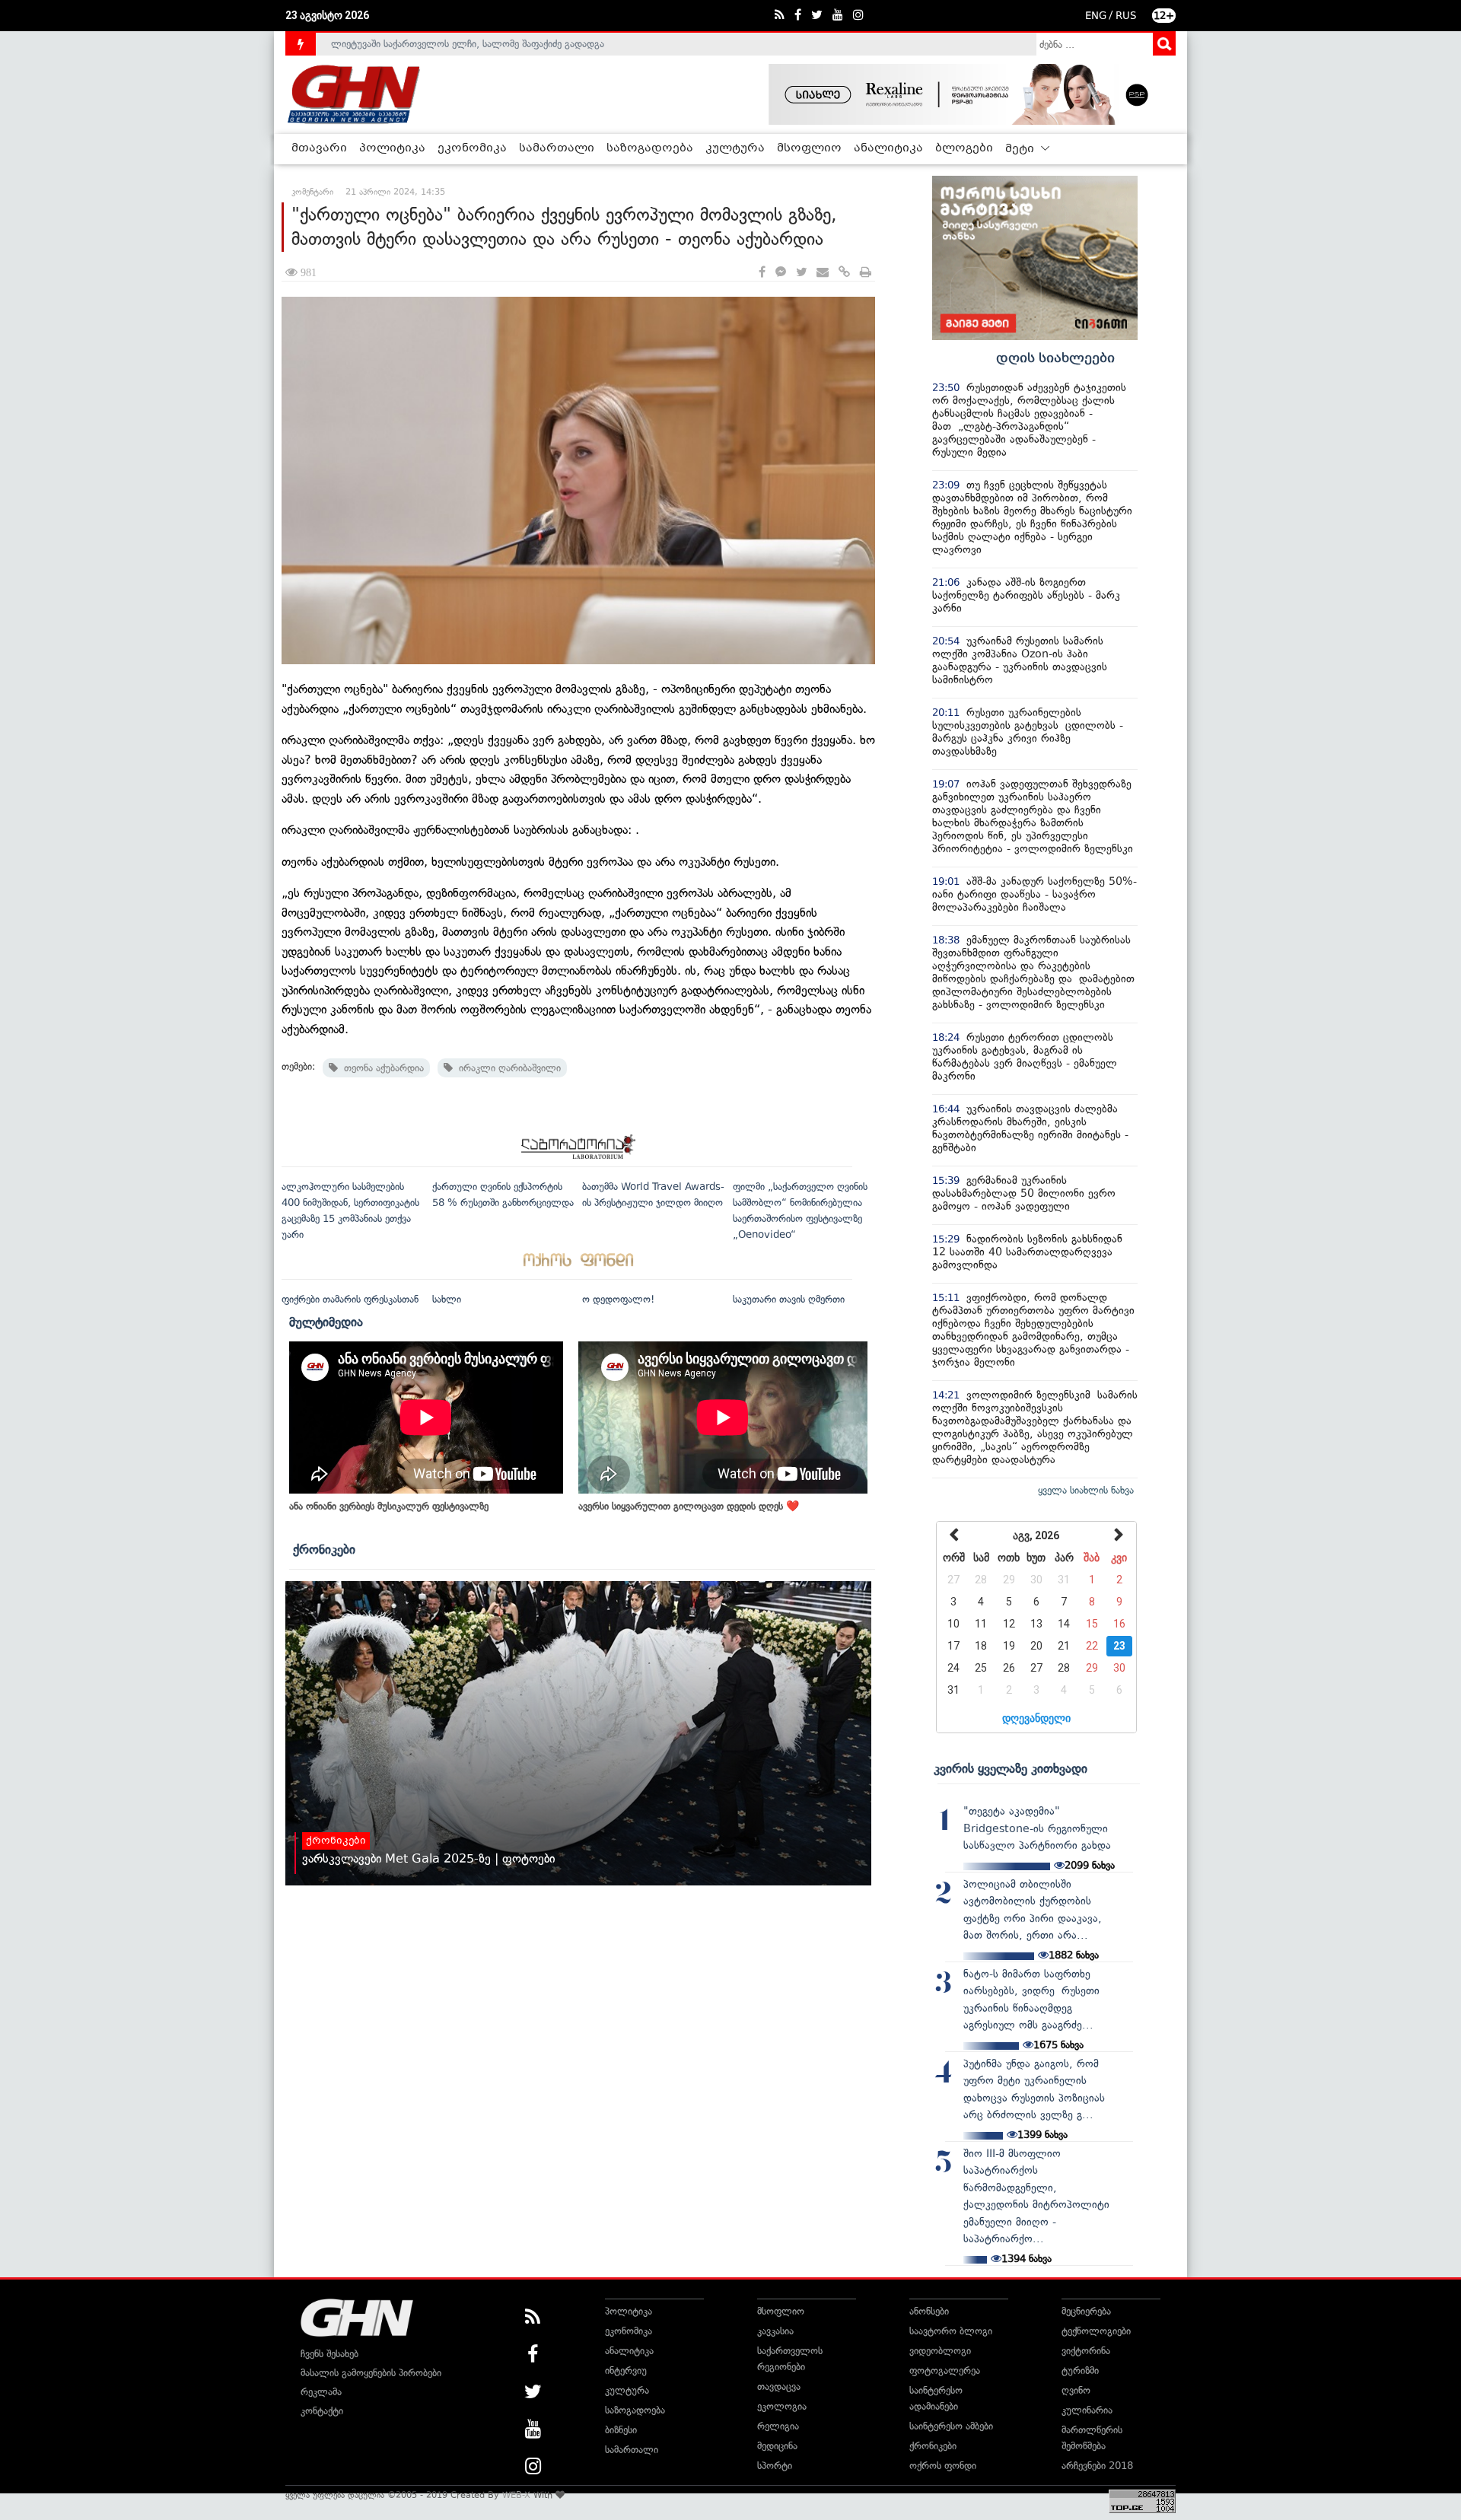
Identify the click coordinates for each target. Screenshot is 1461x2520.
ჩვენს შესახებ (329, 2354)
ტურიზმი (1080, 2370)
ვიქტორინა (1086, 2351)
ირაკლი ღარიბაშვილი (507, 1068)
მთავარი (319, 148)
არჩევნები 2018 (1097, 2466)
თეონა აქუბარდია (381, 1068)
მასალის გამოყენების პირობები (371, 2373)
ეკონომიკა (472, 148)
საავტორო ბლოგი (951, 2331)
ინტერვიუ (626, 2370)
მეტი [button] (1021, 149)
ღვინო (1076, 2390)
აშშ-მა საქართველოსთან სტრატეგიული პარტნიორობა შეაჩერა (473, 51)
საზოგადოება (650, 148)
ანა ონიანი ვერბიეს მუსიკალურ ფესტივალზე (389, 1506)
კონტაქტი (322, 2411)
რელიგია (778, 2426)
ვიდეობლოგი (940, 2351)
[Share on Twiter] (801, 273)
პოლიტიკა (392, 148)
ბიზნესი (621, 2430)
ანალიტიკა (888, 148)
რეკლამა (321, 2392)
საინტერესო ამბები (951, 2426)
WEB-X (516, 2495)
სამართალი (557, 148)
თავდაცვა (779, 2386)
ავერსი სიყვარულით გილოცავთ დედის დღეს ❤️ (689, 1506)
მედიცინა (777, 2446)
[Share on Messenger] (781, 273)
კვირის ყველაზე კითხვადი (1011, 1768)
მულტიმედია (326, 1322)
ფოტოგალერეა (945, 2370)
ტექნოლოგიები (1096, 2331)
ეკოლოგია (782, 2406)
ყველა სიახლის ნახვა (1086, 1490)
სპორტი (775, 2466)
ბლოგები (964, 148)
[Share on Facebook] (762, 273)
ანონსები (929, 2311)
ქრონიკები (324, 1549)
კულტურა (735, 148)
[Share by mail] (823, 273)
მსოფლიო (809, 148)
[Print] (866, 273)
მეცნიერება (1086, 2311)
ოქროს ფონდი (943, 2466)
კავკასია (775, 2331)
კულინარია (1087, 2410)
